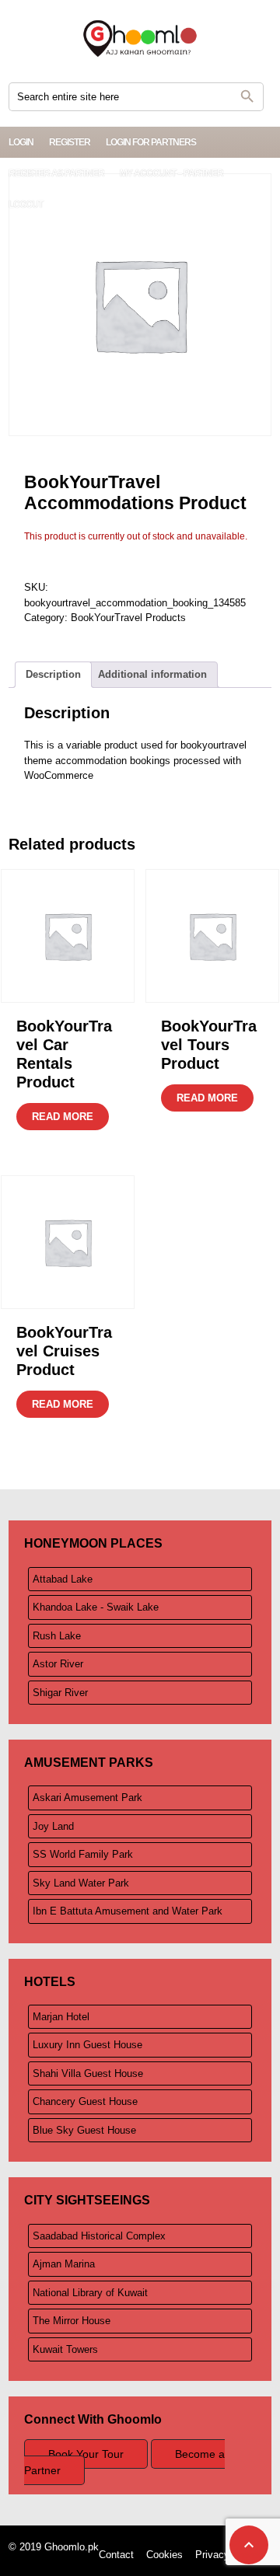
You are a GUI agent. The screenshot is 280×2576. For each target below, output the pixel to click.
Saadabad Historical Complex (99, 2236)
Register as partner (56, 173)
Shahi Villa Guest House (88, 2073)
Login (21, 142)
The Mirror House (72, 2321)
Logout (26, 204)
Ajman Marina (64, 2264)
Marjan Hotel (61, 2017)
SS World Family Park (83, 1854)
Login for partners (151, 142)
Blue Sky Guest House (84, 2130)
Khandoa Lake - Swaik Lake (96, 1607)
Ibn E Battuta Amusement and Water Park (128, 1911)
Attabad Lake (63, 1579)
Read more (63, 1117)
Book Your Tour (86, 2454)
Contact (116, 2555)
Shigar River (60, 1693)
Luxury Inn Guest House (87, 2045)
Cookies (164, 2555)
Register (70, 142)
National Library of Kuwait (90, 2293)
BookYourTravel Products (128, 618)
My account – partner (171, 173)
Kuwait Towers (65, 2349)
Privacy (212, 2555)
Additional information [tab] (152, 674)
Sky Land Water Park (81, 1883)
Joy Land (53, 1826)
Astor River (58, 1664)
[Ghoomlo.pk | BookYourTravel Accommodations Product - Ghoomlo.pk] (140, 39)
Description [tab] (53, 674)
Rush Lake (57, 1636)
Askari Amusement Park (87, 1798)
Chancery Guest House (85, 2101)
